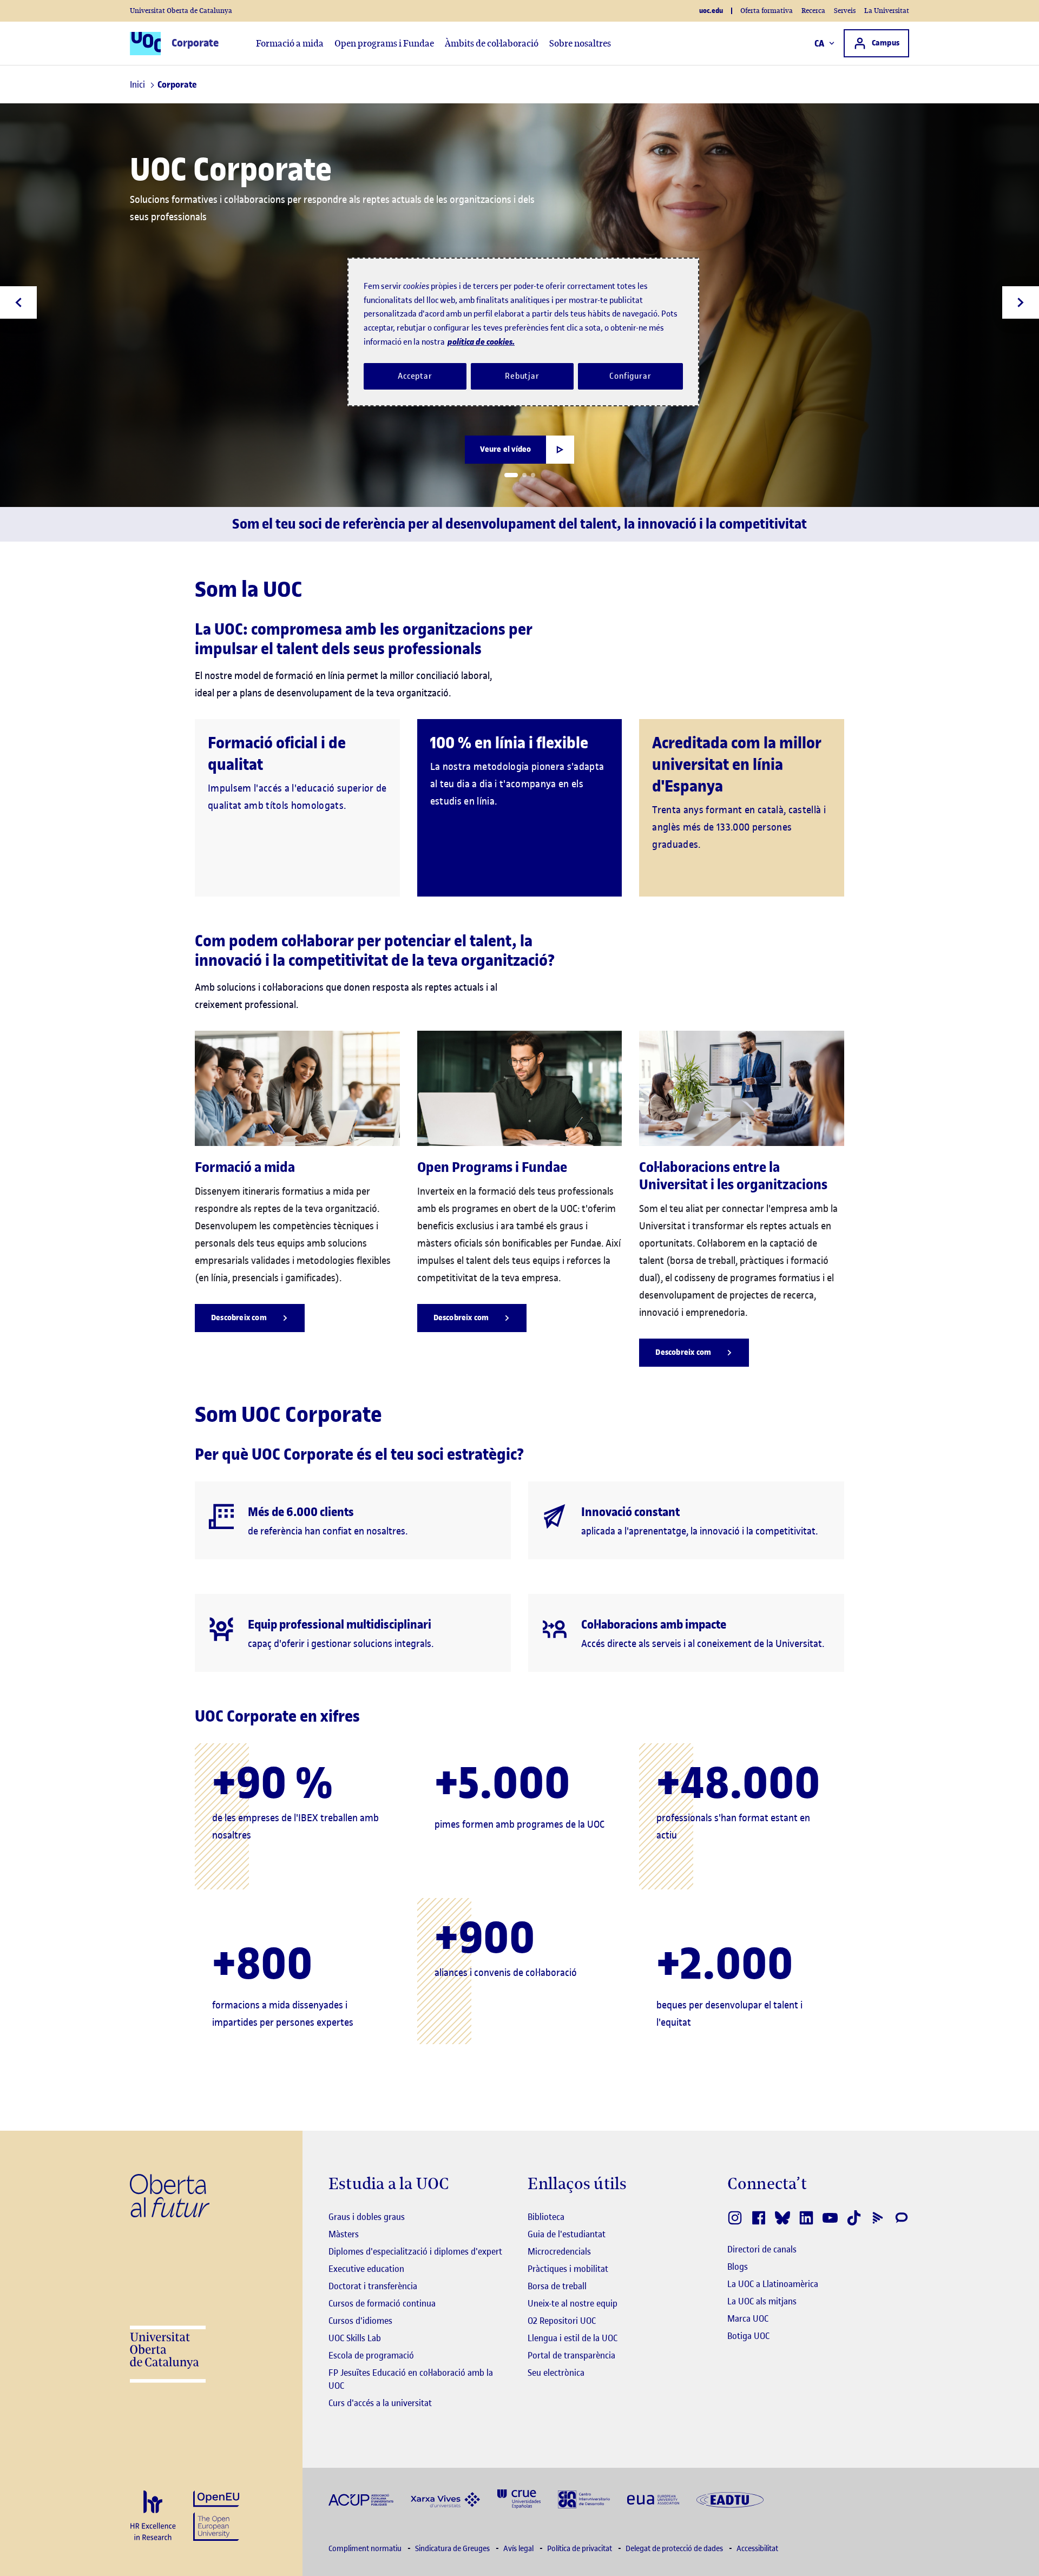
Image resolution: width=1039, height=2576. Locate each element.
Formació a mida (290, 43)
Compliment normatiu (366, 2549)
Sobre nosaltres (580, 43)
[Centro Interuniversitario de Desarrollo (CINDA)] (584, 2498)
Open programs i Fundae (384, 43)
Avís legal (519, 2549)
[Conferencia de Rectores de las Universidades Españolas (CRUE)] (519, 2498)
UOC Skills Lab (355, 2338)
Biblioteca (546, 2217)
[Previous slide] (18, 302)
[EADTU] (730, 2499)
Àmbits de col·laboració (492, 43)
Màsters (344, 2234)
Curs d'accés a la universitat (380, 2403)
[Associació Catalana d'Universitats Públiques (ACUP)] (361, 2499)
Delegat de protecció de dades (675, 2549)
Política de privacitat (580, 2549)
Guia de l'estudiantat (567, 2234)
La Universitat (887, 11)
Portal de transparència (571, 2355)
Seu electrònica (556, 2373)
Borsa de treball (557, 2286)
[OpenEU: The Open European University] (216, 2515)
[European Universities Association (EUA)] (653, 2499)
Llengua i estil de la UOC (573, 2338)
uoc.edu (711, 11)
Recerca (813, 11)
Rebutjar (522, 376)
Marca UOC (748, 2318)
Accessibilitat (757, 2549)
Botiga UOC (748, 2336)
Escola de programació (371, 2355)
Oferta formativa (767, 11)
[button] (511, 475)
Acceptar (415, 376)
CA (820, 43)
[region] (523, 332)
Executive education (366, 2269)
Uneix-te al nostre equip (573, 2303)
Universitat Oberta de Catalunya (181, 11)
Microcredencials (559, 2251)
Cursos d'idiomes (360, 2321)
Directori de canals (762, 2249)
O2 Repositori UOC (562, 2321)
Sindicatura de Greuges (453, 2549)
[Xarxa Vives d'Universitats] (445, 2499)
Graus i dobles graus (367, 2217)
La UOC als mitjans (762, 2301)
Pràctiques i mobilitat (568, 2269)
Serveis (845, 11)
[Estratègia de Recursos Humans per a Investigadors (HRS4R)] (153, 2516)
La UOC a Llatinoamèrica (773, 2284)
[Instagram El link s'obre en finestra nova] (735, 2218)
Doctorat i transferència (373, 2286)
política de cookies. (481, 342)
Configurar (630, 376)
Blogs (738, 2267)
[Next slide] (1021, 302)
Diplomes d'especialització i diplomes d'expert (415, 2251)
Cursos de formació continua (382, 2303)
